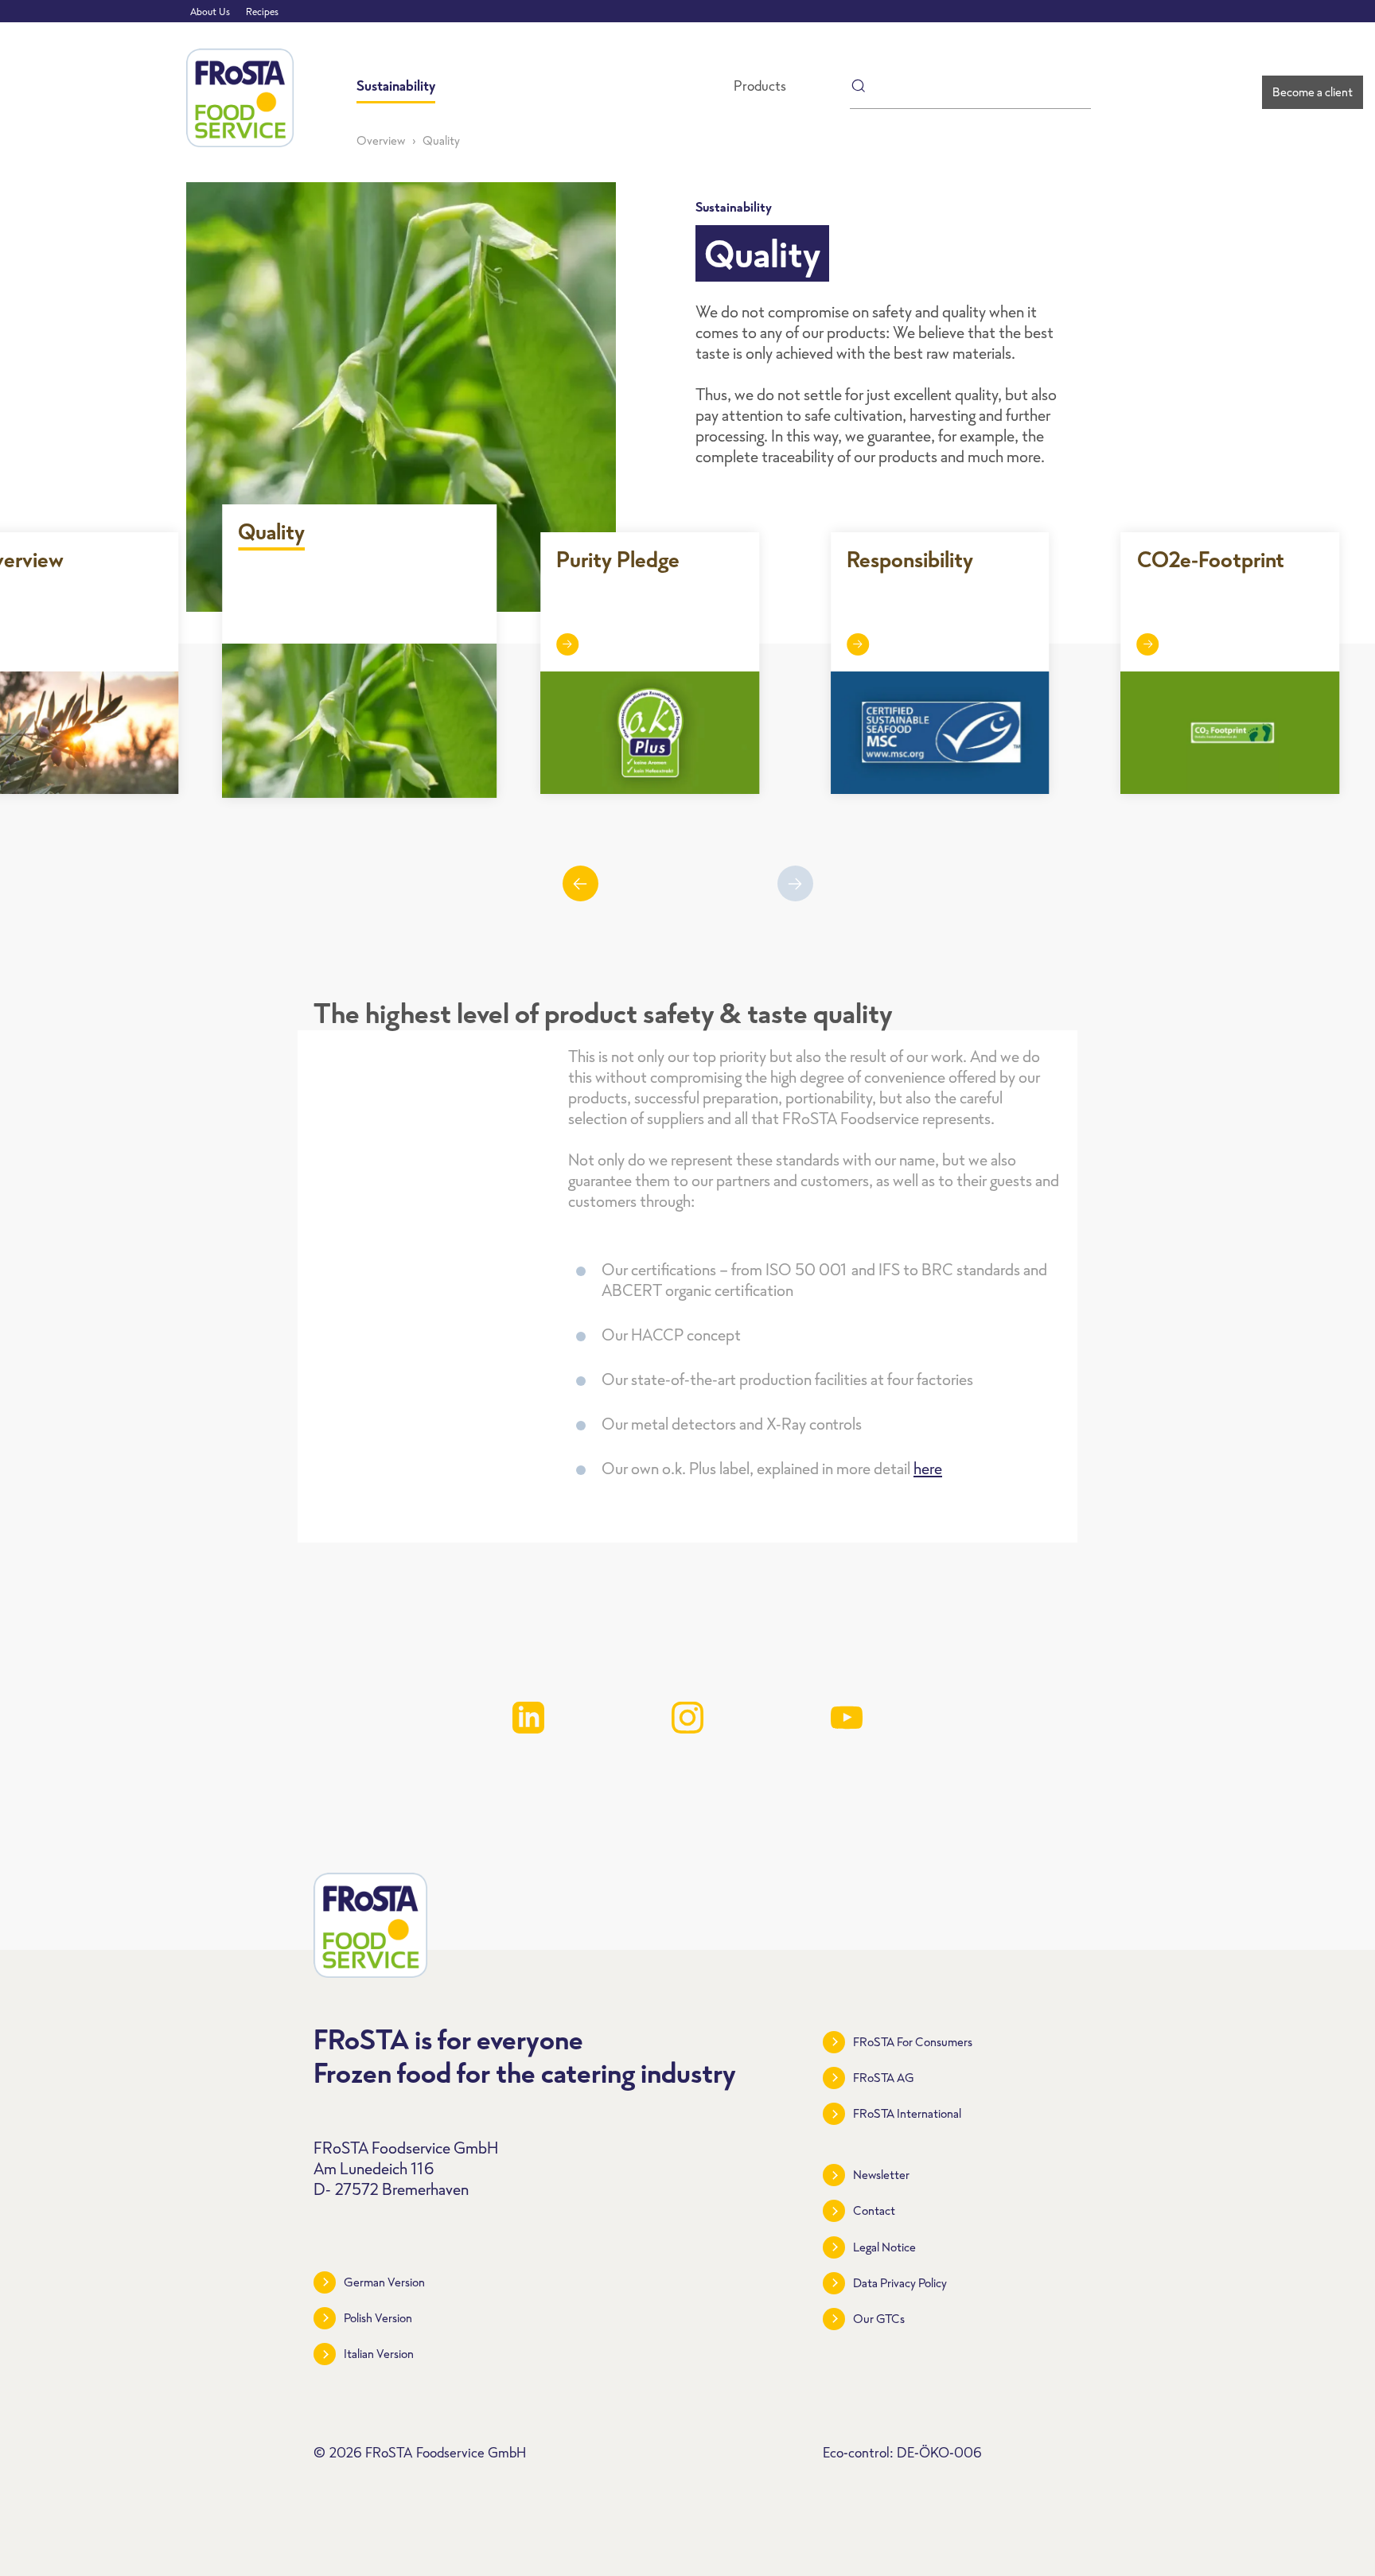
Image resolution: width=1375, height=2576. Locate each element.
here (928, 1468)
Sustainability (396, 86)
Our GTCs (879, 2319)
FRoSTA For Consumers (913, 2042)
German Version (384, 2282)
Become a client (1313, 92)
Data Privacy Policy (900, 2283)
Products (760, 86)
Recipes (262, 12)
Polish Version (378, 2318)
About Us (210, 12)
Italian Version (379, 2354)
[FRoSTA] (240, 98)
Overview (381, 140)
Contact (874, 2210)
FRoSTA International (907, 2113)
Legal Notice (884, 2247)
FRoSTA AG (884, 2078)
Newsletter (881, 2175)
